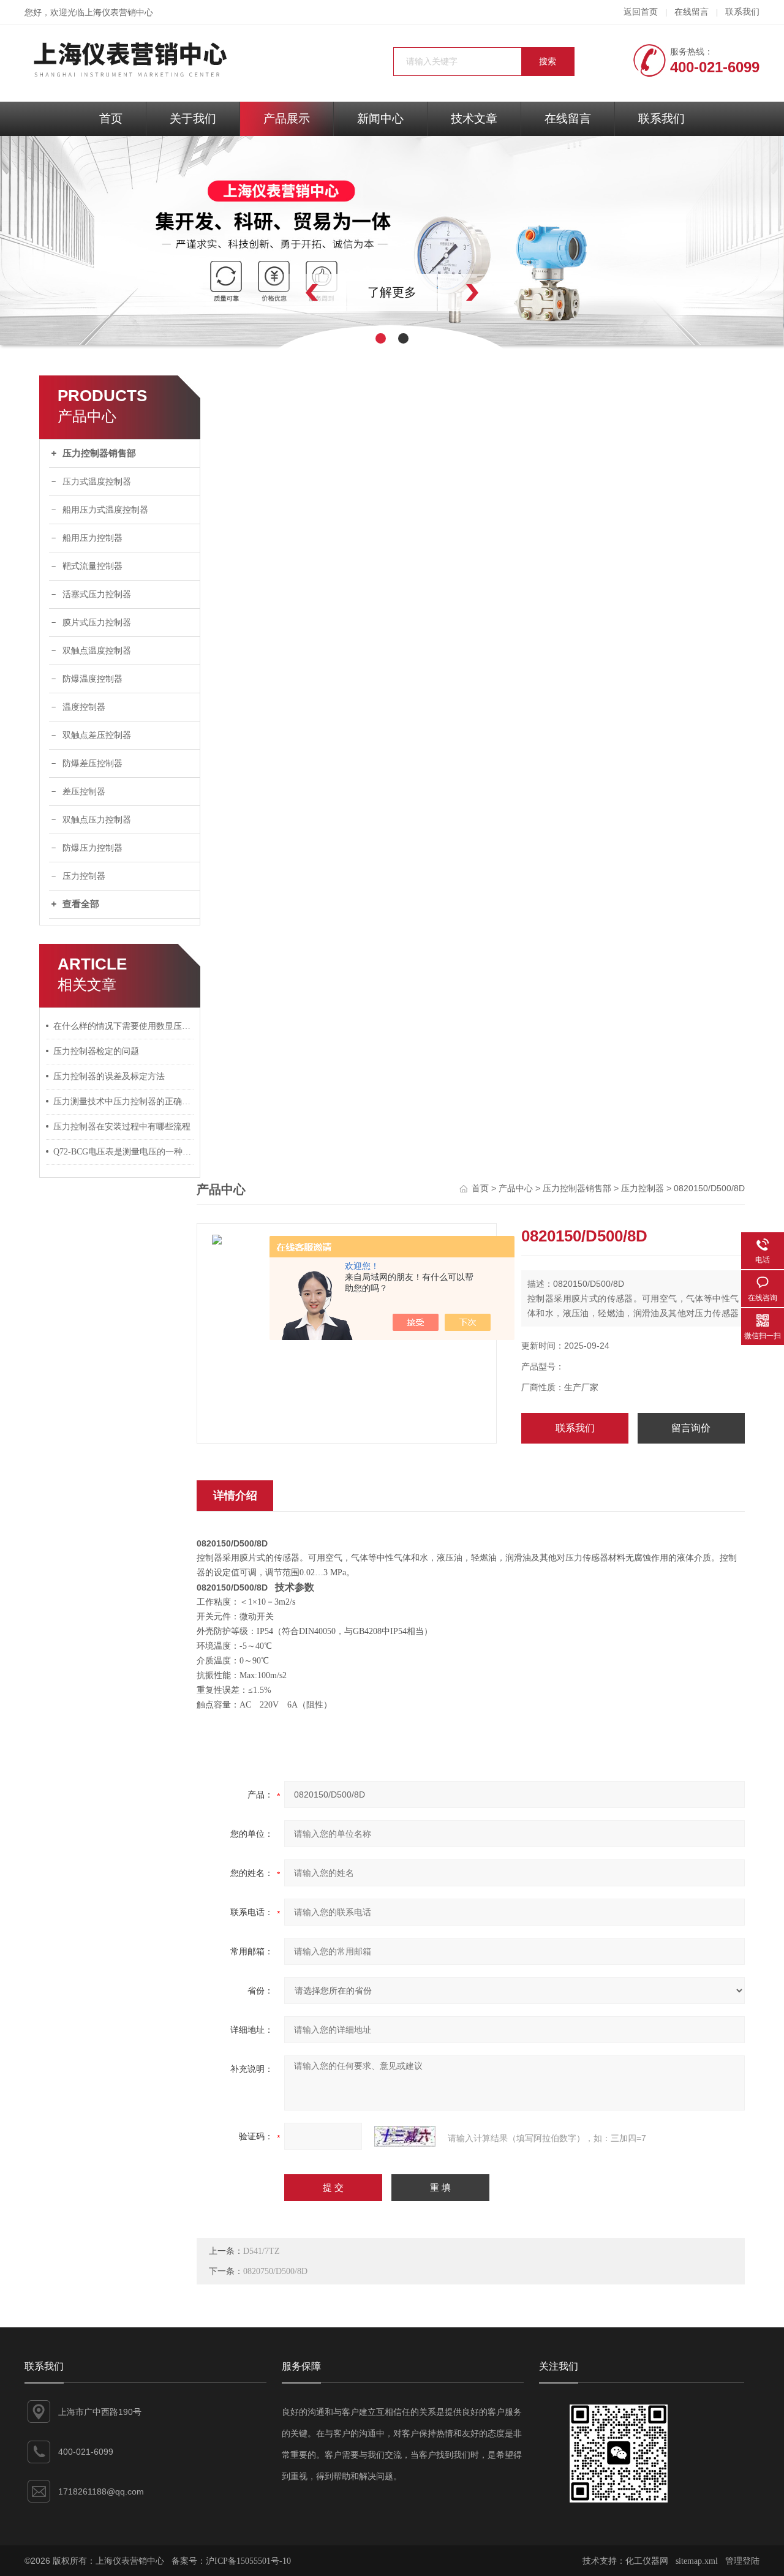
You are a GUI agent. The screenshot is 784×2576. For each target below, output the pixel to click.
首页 (111, 119)
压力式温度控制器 (97, 482)
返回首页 (641, 12)
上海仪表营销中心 (119, 13)
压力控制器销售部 (99, 453)
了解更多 (392, 292)
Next (499, 292)
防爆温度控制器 (92, 679)
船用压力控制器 (92, 538)
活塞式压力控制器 (97, 594)
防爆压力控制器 (92, 848)
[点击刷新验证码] (405, 2136)
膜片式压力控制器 (97, 623)
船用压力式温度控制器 (105, 510)
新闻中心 (380, 119)
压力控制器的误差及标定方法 (109, 1076)
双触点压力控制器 (97, 820)
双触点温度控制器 (97, 651)
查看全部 (81, 904)
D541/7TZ (262, 2251)
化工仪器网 (647, 2561)
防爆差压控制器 (92, 763)
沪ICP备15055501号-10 (248, 2561)
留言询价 (691, 1428)
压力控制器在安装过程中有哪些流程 (122, 1127)
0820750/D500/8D (275, 2271)
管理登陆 (742, 2561)
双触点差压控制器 (97, 735)
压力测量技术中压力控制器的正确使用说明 (124, 1102)
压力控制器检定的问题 (96, 1051)
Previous (285, 292)
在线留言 (692, 12)
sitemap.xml (697, 2561)
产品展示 (287, 119)
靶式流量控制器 (92, 566)
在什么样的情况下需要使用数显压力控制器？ (124, 1026)
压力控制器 (84, 876)
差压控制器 (84, 792)
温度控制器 (84, 707)
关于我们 (193, 119)
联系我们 (742, 12)
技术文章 (474, 119)
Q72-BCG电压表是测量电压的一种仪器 (124, 1152)
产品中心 (516, 1188)
